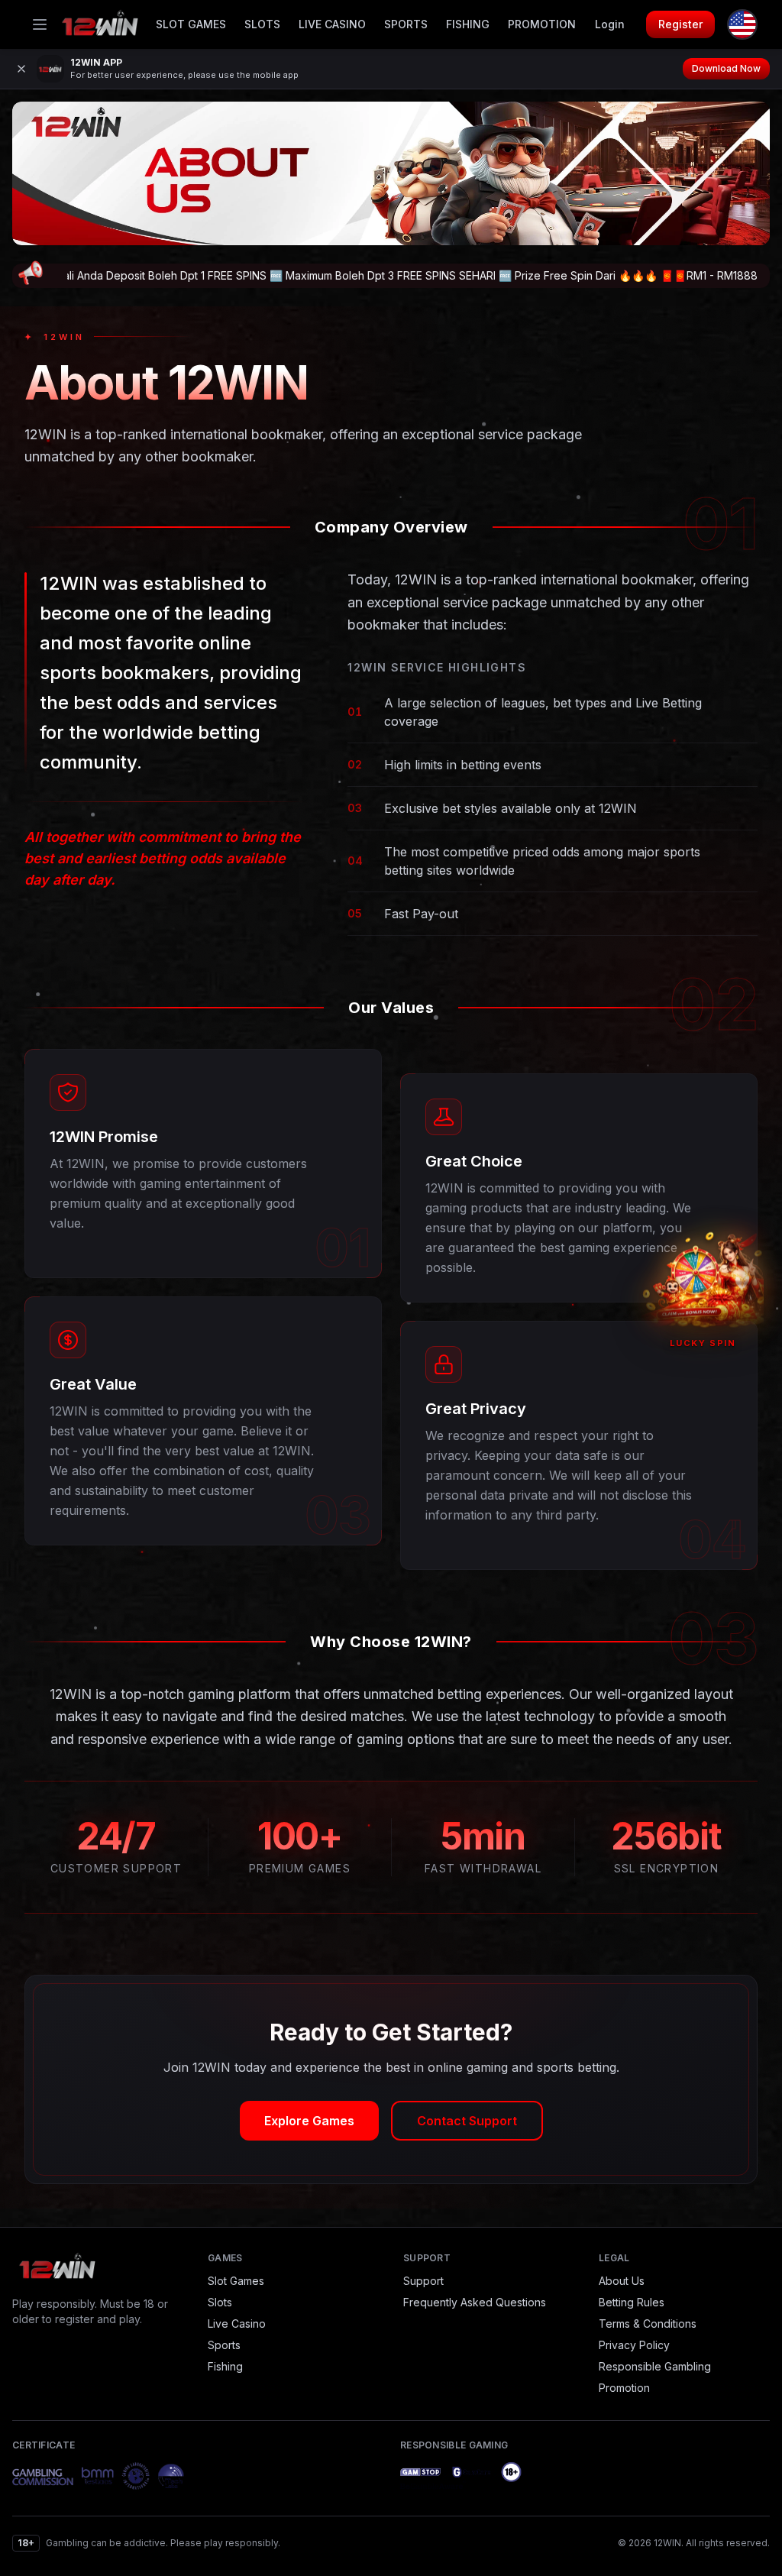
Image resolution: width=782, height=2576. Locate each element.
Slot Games (191, 24)
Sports (406, 24)
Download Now (726, 68)
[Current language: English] (742, 24)
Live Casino (332, 24)
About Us (622, 2281)
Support (423, 2281)
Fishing (468, 24)
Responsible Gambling (655, 2366)
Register (680, 24)
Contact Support (467, 2121)
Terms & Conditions (648, 2324)
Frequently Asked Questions (475, 2302)
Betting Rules (632, 2302)
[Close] (21, 69)
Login (610, 24)
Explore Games (309, 2121)
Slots (262, 24)
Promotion (542, 24)
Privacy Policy (634, 2345)
